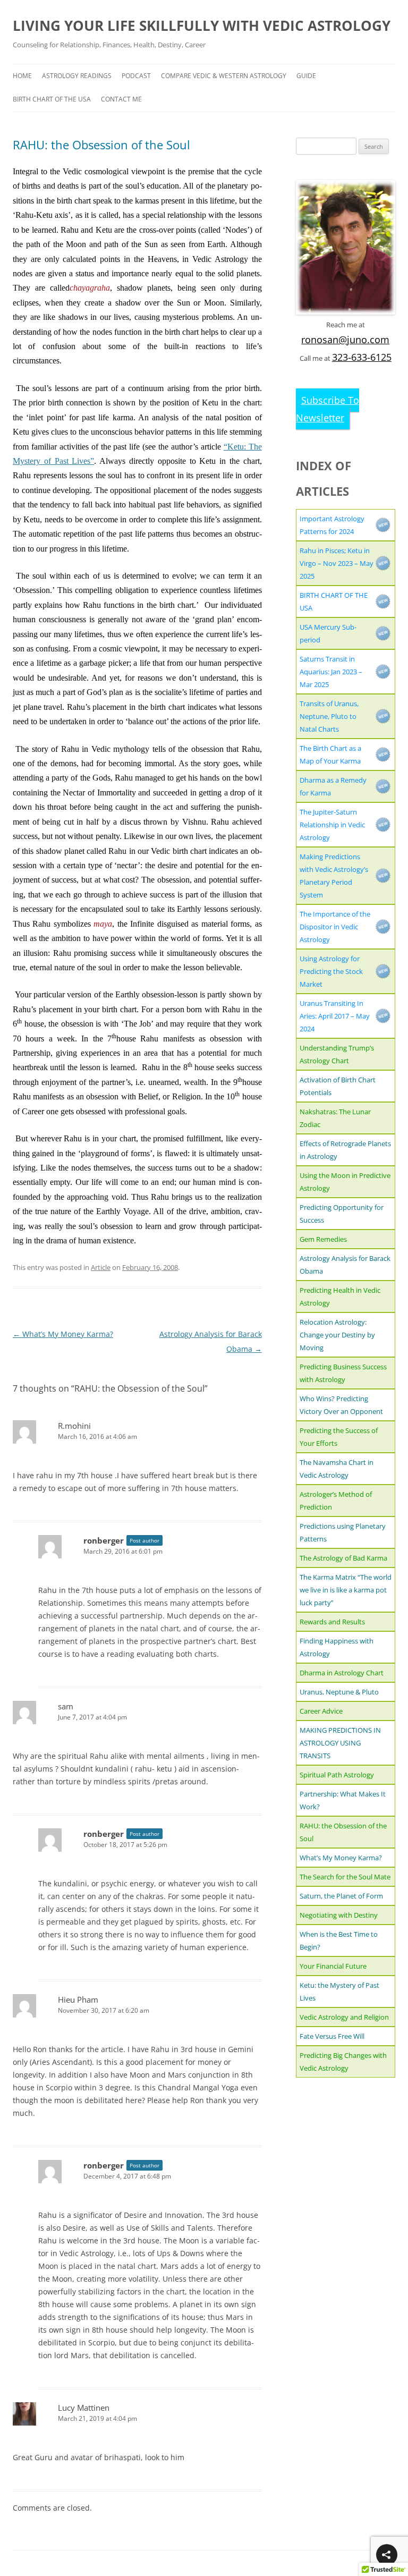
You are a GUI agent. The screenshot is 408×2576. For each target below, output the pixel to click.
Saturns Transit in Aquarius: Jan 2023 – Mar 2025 (331, 672)
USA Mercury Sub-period (328, 633)
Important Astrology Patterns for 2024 (332, 525)
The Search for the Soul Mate (345, 1877)
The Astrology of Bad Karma (343, 1558)
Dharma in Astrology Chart (342, 1673)
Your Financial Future (333, 1966)
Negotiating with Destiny (339, 1915)
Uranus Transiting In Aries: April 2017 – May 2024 (335, 1016)
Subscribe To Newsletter (328, 409)
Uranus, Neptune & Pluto (339, 1692)
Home (22, 76)
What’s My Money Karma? (63, 1334)
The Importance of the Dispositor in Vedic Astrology (335, 927)
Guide (306, 76)
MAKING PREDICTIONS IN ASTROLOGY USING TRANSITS (340, 1743)
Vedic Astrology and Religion (344, 2017)
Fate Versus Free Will (332, 2036)
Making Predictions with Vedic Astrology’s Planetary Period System (334, 876)
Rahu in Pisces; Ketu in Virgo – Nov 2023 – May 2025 (337, 563)
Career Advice (321, 1711)
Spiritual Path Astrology (337, 1775)
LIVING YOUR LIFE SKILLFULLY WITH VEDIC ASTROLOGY (202, 26)
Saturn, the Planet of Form (341, 1896)
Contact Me (121, 99)
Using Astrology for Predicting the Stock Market (331, 971)
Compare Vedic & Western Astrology (224, 76)
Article (101, 1267)
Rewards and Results (332, 1622)
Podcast (136, 76)
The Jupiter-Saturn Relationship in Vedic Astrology (332, 825)
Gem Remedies (323, 1239)
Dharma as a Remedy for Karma (333, 786)
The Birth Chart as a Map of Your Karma (330, 755)
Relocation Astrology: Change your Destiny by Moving (337, 1335)
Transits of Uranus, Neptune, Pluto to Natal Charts (329, 716)
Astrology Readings (77, 76)
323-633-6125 (362, 357)
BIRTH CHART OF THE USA (52, 99)
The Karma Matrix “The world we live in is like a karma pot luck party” (346, 1590)
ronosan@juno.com (345, 340)
